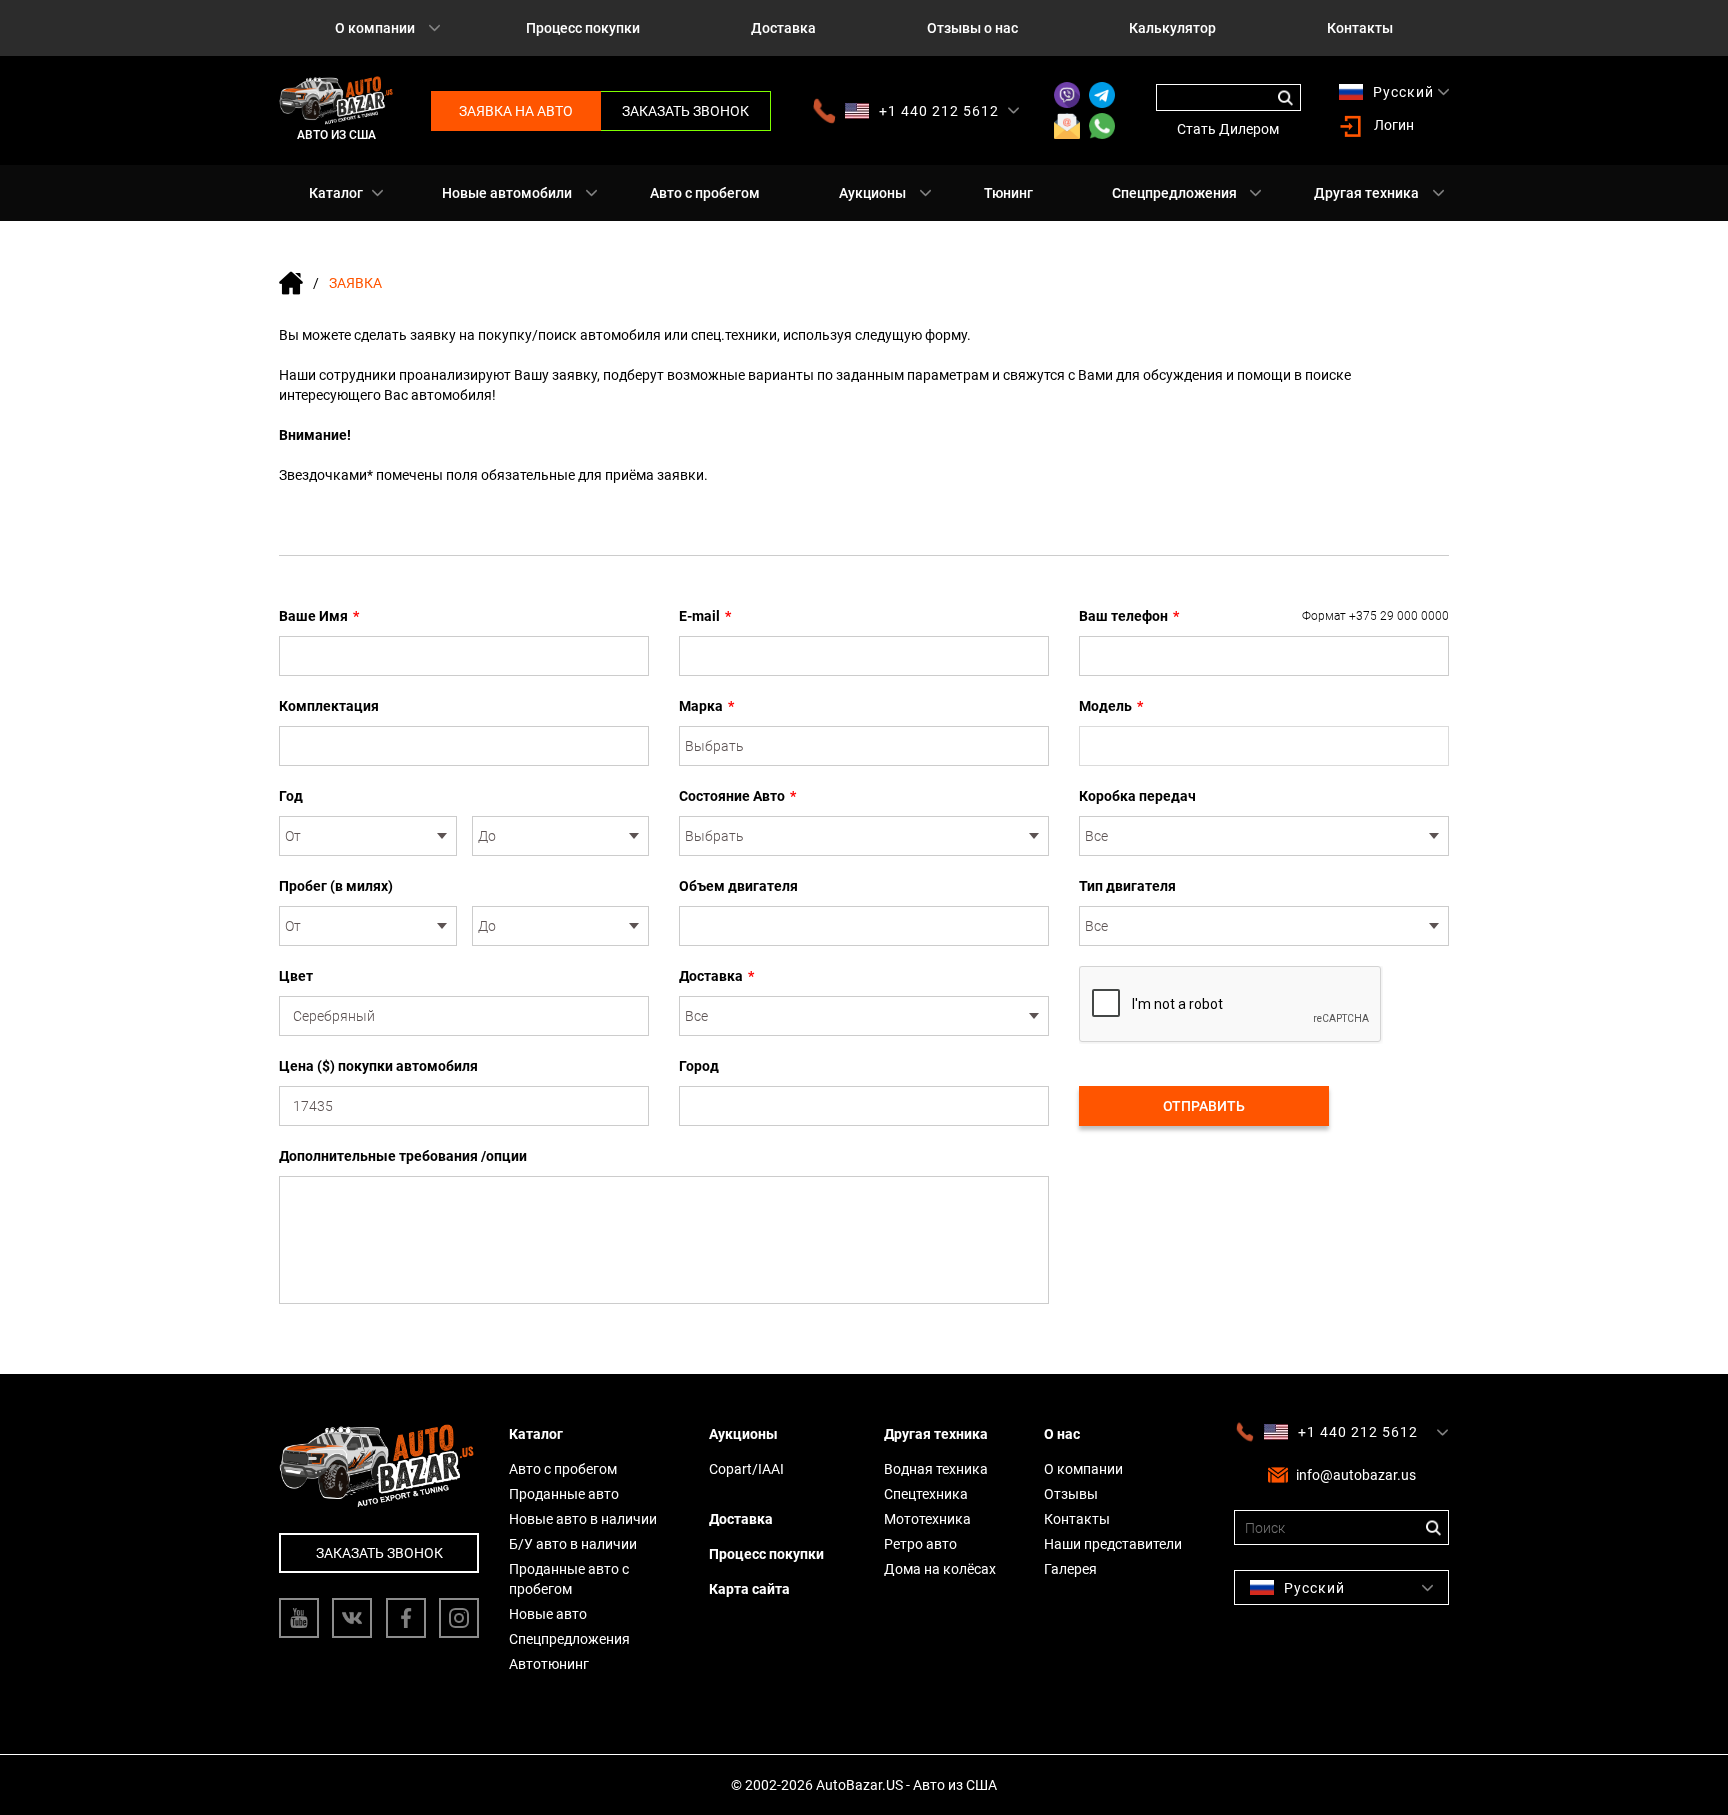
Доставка (783, 28)
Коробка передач (1137, 796)
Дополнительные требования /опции (403, 1156)
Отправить (1204, 1106)
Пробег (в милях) (336, 886)
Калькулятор (1172, 28)
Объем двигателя (738, 886)
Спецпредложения (1174, 193)
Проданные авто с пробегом (569, 1579)
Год (291, 796)
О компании (375, 28)
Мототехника (927, 1519)
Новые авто (548, 1614)
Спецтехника (926, 1494)
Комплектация (329, 706)
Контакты (1360, 28)
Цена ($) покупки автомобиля (378, 1066)
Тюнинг (1008, 193)
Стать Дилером (1228, 129)
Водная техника (936, 1469)
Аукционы (872, 193)
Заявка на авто (516, 111)
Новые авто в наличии (583, 1519)
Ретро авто (920, 1544)
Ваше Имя (319, 616)
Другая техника (1366, 193)
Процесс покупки (583, 28)
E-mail (705, 616)
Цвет (296, 976)
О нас (1062, 1434)
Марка (706, 706)
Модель (1111, 706)
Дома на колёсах (940, 1569)
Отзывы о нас (972, 28)
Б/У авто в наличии (573, 1544)
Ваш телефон (1264, 616)
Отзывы (1071, 1494)
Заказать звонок (685, 111)
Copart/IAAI (746, 1469)
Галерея (1070, 1569)
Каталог (336, 193)
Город (699, 1066)
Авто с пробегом (705, 193)
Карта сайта (749, 1589)
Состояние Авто (737, 796)
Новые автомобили (507, 193)
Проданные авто (564, 1494)
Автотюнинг (549, 1664)
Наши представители (1113, 1544)
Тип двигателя (1127, 886)
